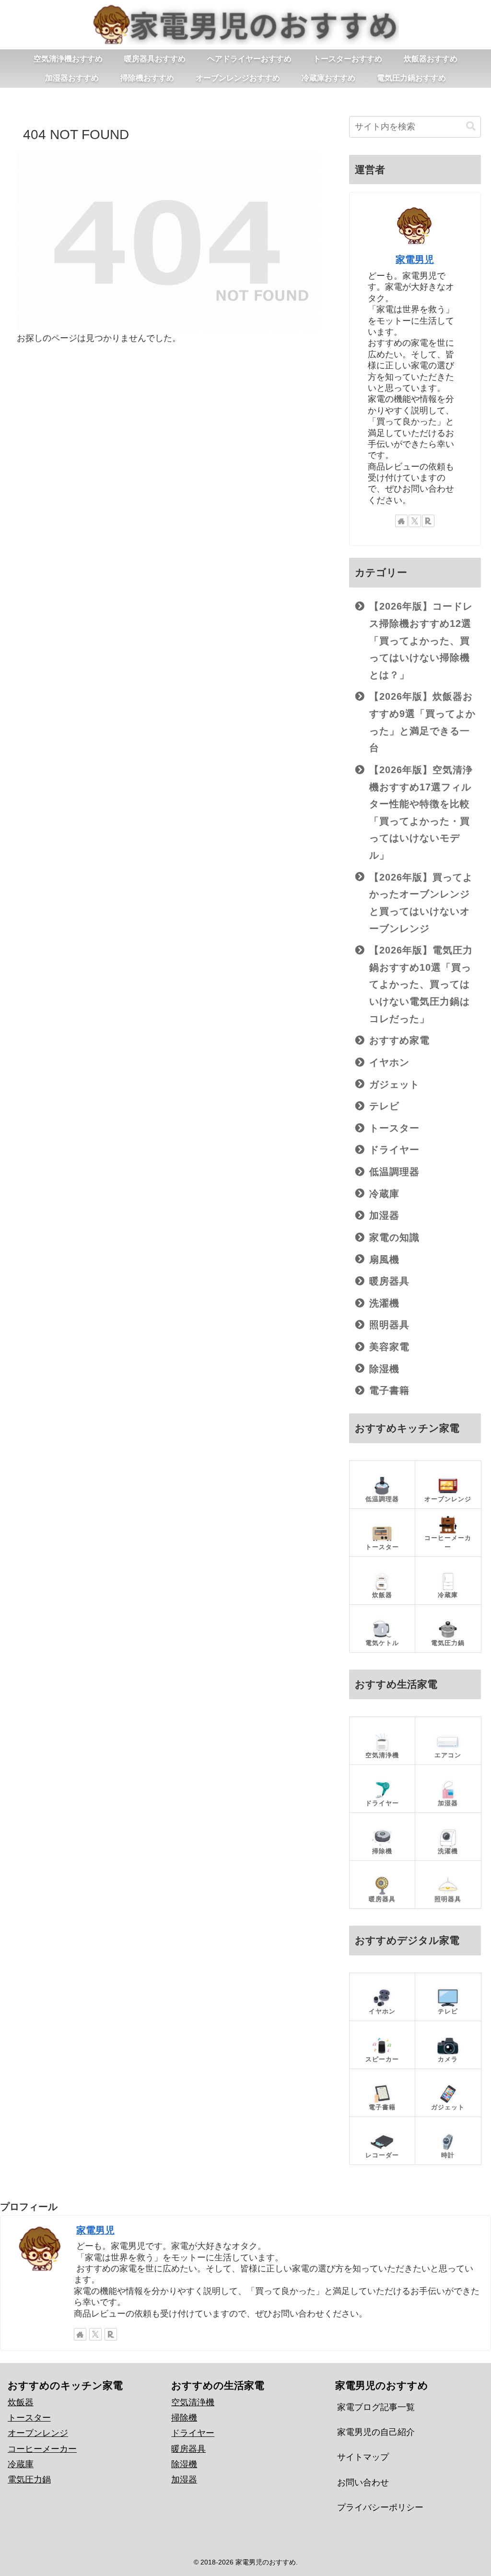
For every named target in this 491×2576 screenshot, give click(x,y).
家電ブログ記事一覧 (376, 2407)
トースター (29, 2418)
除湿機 (184, 2464)
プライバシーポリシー (380, 2507)
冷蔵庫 (21, 2464)
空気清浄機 (193, 2402)
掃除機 (184, 2418)
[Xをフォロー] (415, 521)
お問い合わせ (363, 2482)
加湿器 (184, 2480)
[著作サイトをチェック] (401, 521)
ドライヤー (193, 2433)
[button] (471, 126)
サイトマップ (363, 2457)
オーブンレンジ (38, 2433)
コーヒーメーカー (42, 2449)
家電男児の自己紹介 (376, 2432)
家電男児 (415, 259)
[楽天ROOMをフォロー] (428, 521)
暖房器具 (188, 2449)
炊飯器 (21, 2402)
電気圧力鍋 (29, 2480)
